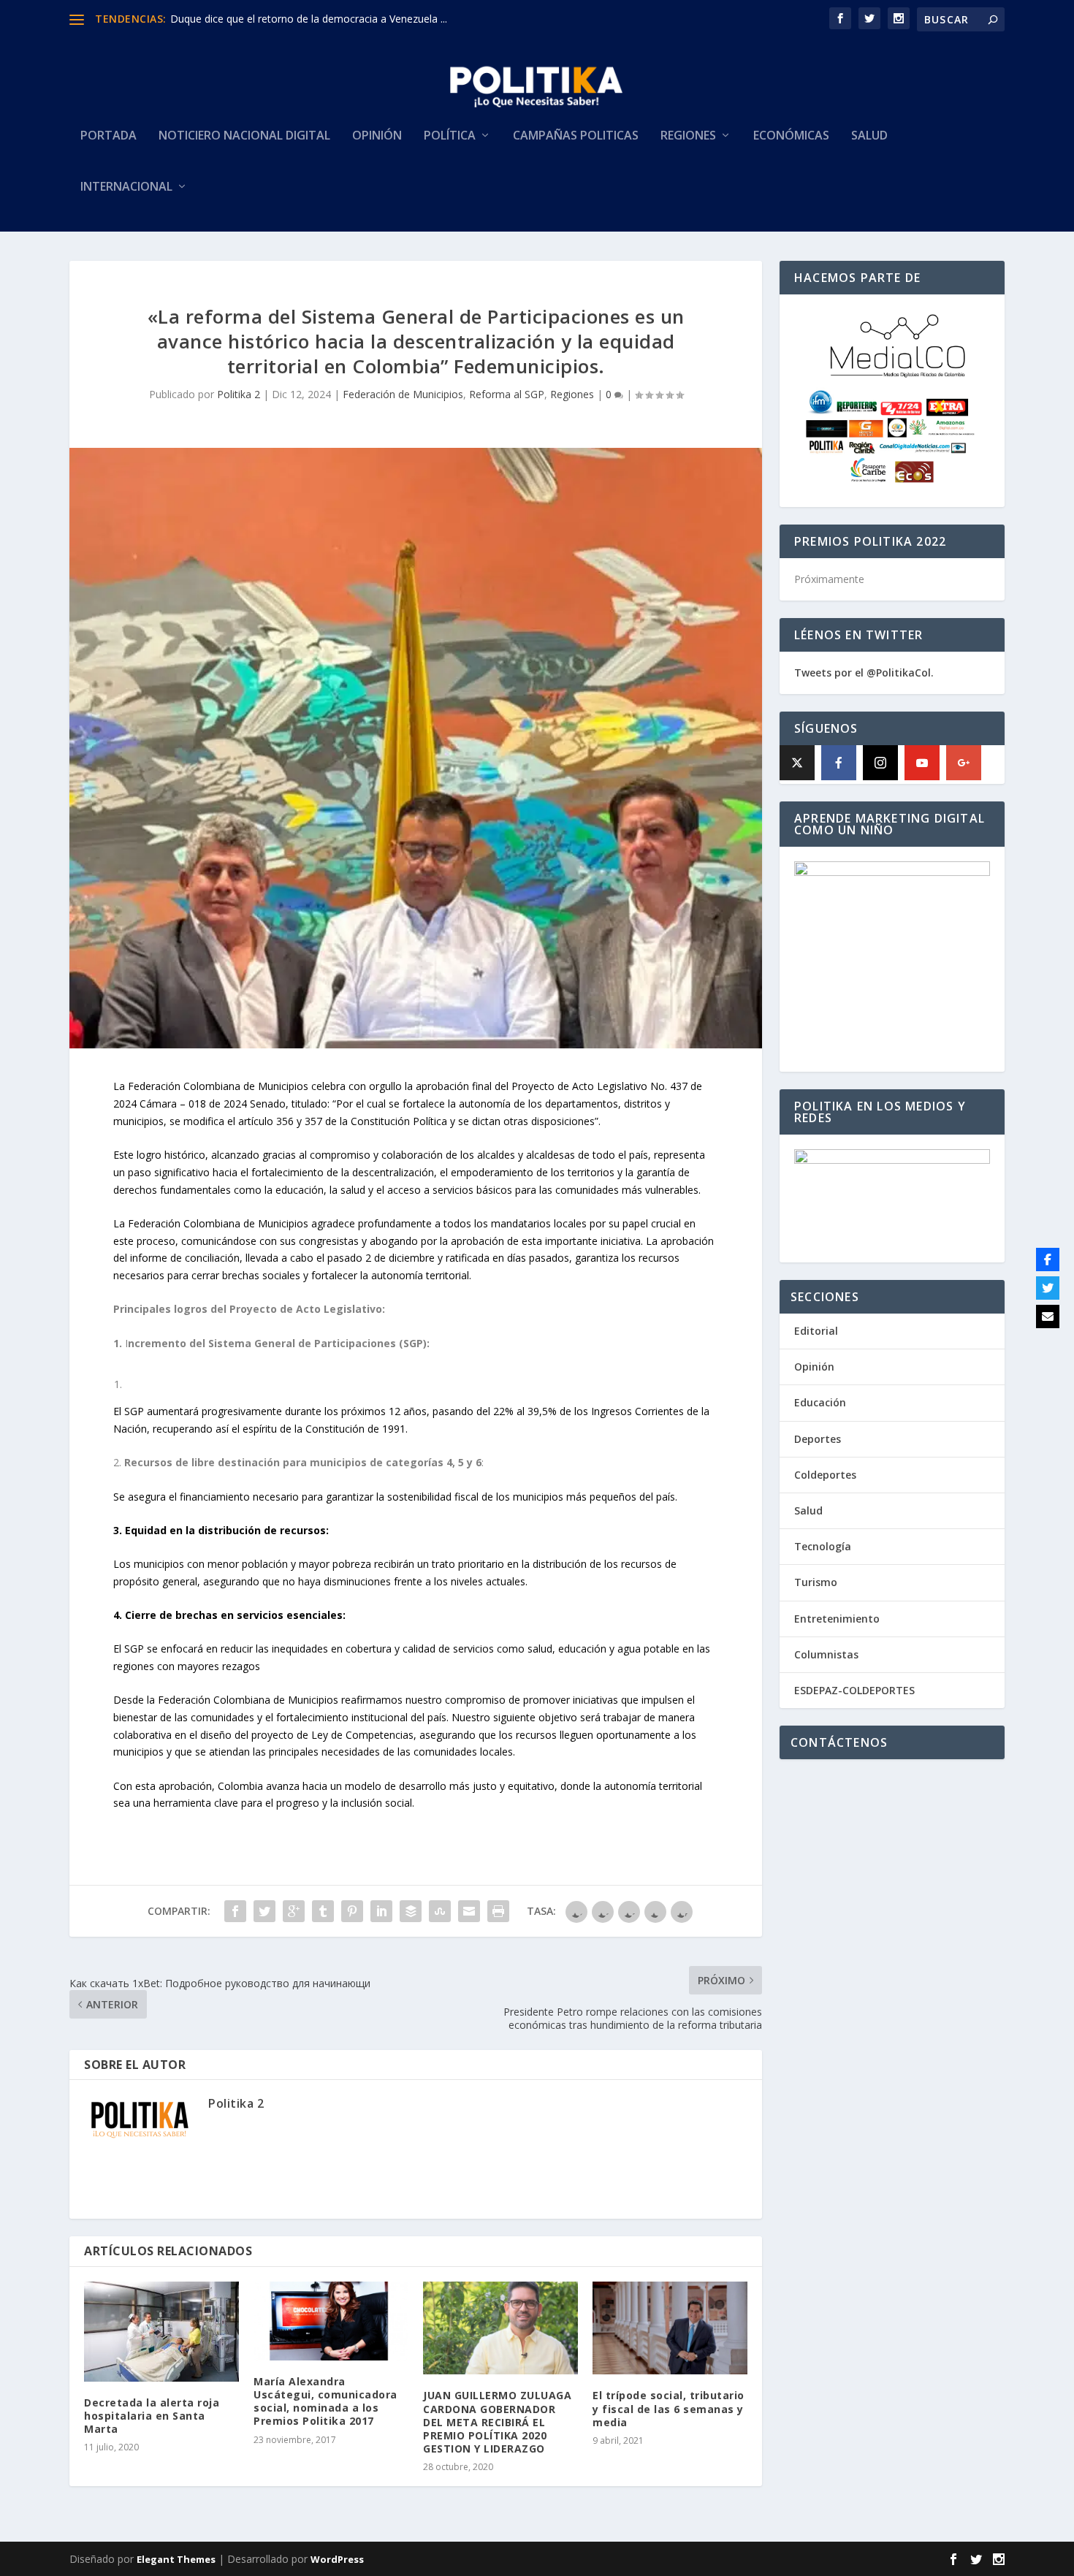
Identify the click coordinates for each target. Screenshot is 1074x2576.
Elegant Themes (176, 2559)
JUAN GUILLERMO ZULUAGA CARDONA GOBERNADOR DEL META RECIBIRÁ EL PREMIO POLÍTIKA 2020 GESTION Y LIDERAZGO (497, 2422)
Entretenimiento (837, 1619)
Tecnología (823, 1546)
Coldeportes (825, 1475)
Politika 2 (239, 394)
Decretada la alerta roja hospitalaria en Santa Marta (152, 2416)
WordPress (337, 2559)
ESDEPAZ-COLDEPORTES (854, 1690)
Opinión (377, 136)
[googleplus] (964, 763)
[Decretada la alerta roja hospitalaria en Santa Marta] (161, 2331)
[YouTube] (922, 763)
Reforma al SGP (507, 394)
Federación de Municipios (403, 394)
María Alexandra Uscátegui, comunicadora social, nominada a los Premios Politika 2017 (325, 2401)
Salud (869, 136)
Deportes (818, 1439)
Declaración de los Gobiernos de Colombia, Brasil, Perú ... (306, 19)
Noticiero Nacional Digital (244, 136)
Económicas (791, 136)
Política (450, 136)
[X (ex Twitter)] (797, 763)
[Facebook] (839, 763)
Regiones (688, 136)
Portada (108, 136)
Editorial (816, 1331)
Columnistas (826, 1654)
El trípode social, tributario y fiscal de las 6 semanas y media (669, 2408)
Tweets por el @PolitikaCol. (864, 672)
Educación (820, 1402)
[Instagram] (880, 763)
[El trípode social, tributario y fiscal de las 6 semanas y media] (670, 2328)
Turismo (816, 1582)
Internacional (126, 187)
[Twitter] (1048, 1288)
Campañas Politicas (576, 136)
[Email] (1048, 1316)
